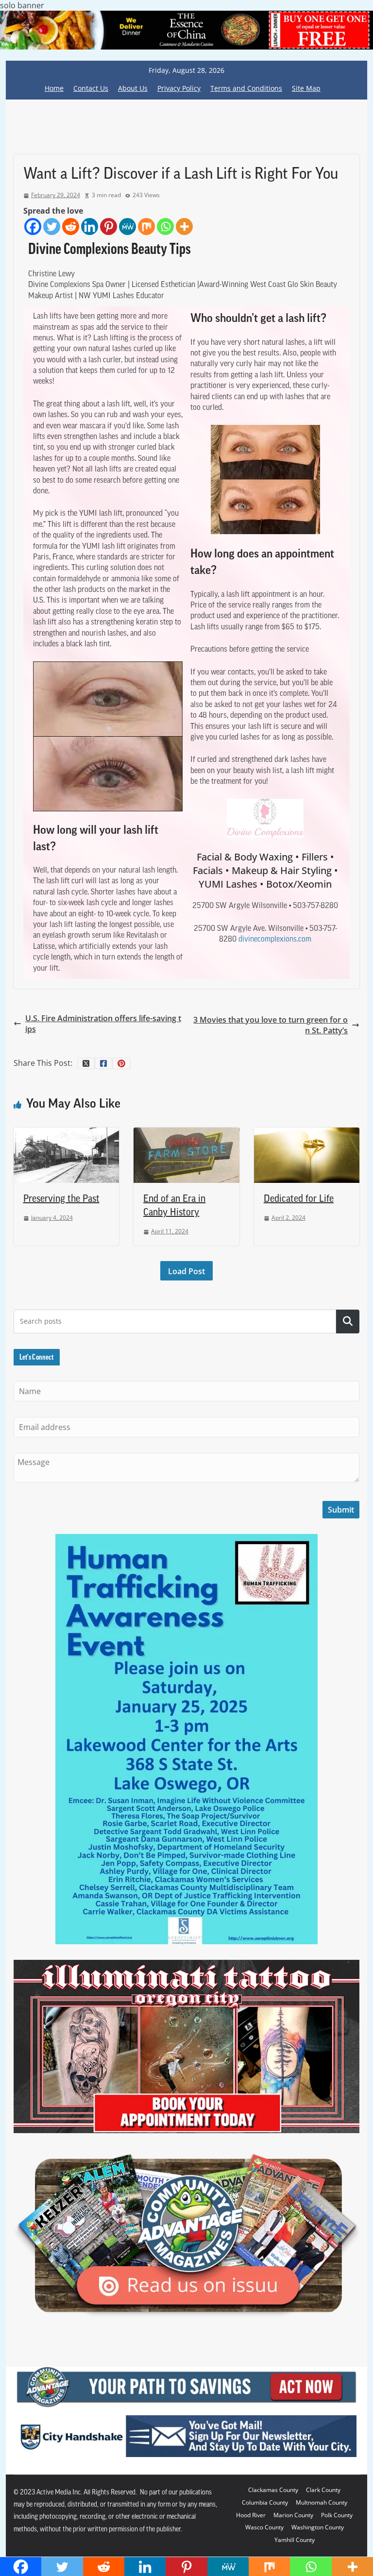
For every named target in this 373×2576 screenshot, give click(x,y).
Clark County (323, 2490)
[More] (184, 227)
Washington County (318, 2527)
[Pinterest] (109, 227)
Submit (341, 1510)
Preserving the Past (61, 1199)
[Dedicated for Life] (307, 1133)
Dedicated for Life (299, 1199)
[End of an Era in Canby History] (186, 1133)
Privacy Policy (179, 88)
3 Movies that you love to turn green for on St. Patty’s (271, 1025)
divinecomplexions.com (275, 940)
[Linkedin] (90, 227)
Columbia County (265, 2502)
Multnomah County (322, 2502)
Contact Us (91, 88)
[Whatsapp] (165, 227)
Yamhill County (295, 2540)
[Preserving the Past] (67, 1133)
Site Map (306, 88)
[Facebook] (33, 227)
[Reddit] (71, 227)
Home (54, 88)
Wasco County (264, 2527)
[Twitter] (52, 227)
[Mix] (146, 227)
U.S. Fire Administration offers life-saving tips (103, 1024)
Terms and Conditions (246, 88)
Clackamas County (273, 2490)
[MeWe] (127, 227)
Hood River (251, 2515)
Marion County (293, 2515)
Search (348, 1321)
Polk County (337, 2515)
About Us (133, 88)
